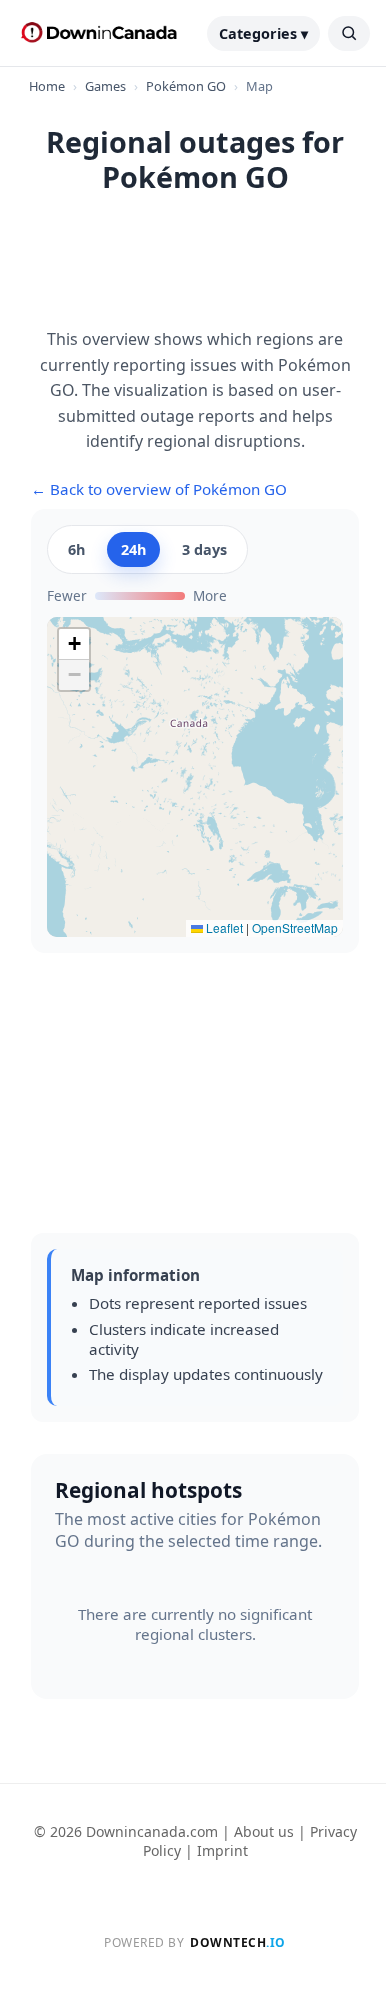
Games (105, 86)
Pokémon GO (186, 86)
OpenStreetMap (295, 927)
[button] (74, 644)
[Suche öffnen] (349, 33)
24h (133, 549)
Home (47, 86)
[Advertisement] (195, 272)
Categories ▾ (263, 33)
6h (76, 549)
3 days (204, 549)
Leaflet (223, 927)
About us (264, 1831)
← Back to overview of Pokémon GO (159, 489)
